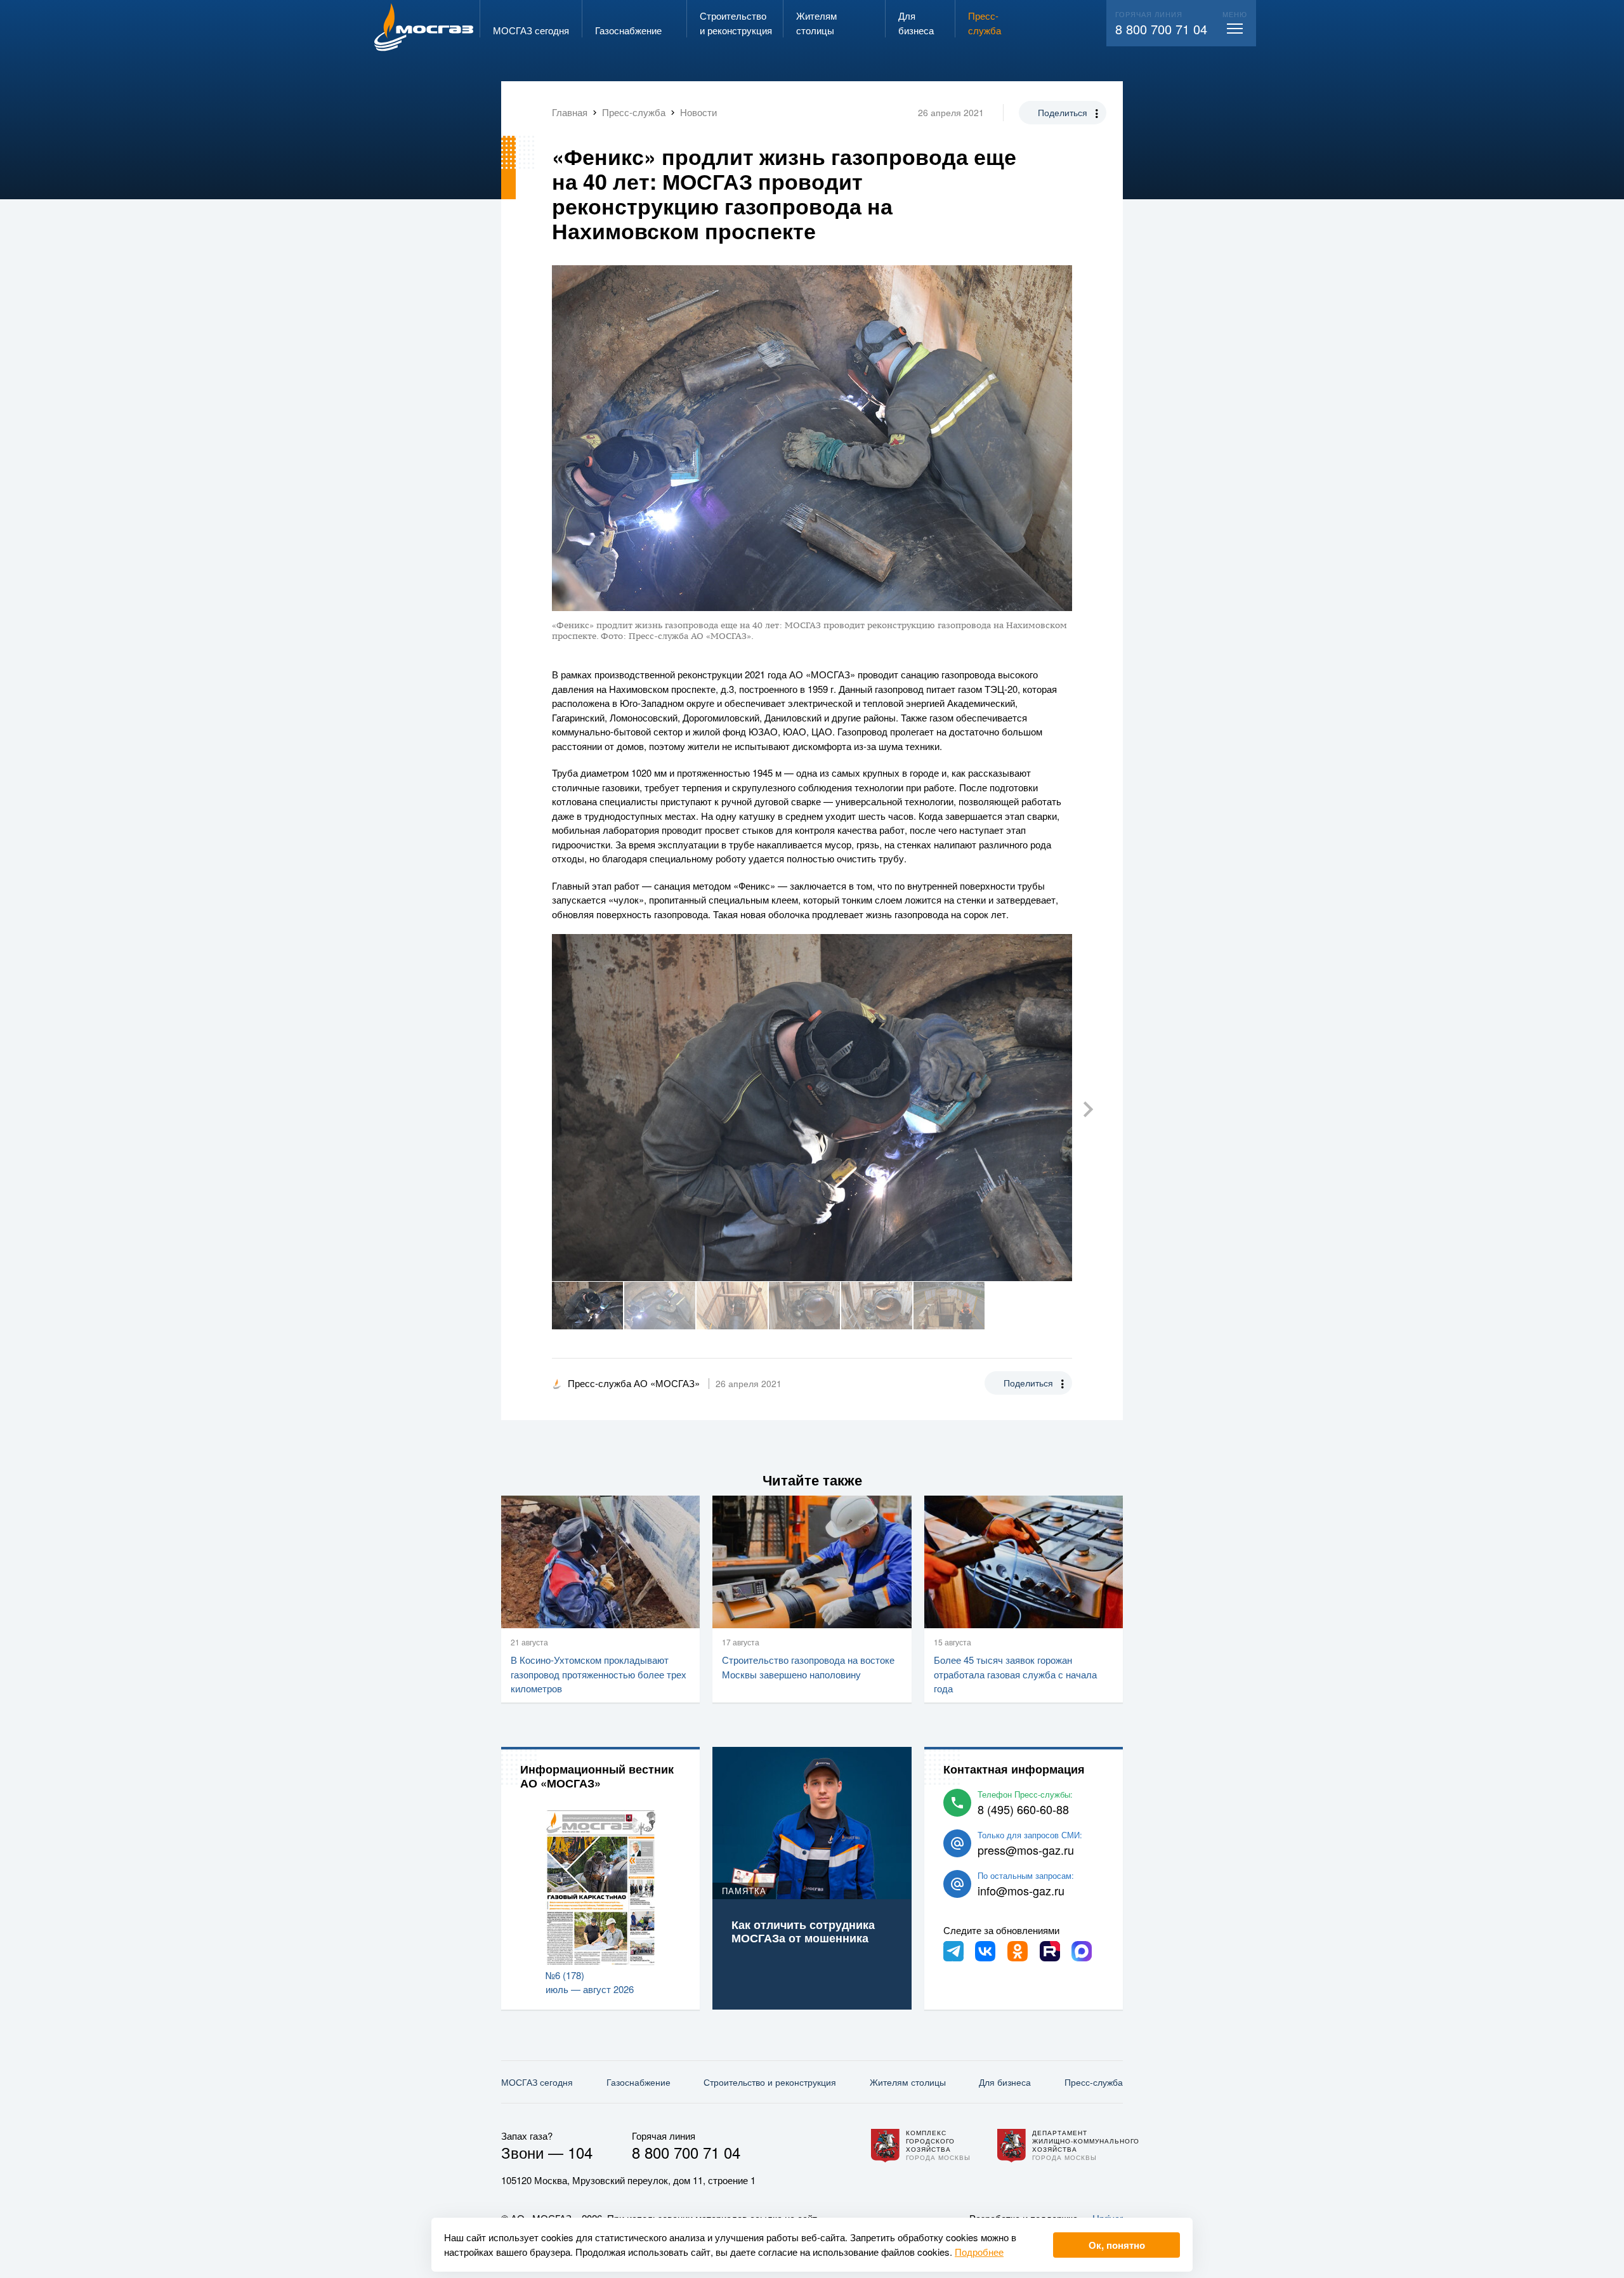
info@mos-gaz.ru (1021, 1890)
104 (580, 2152)
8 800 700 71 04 (1161, 29)
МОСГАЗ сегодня (537, 2082)
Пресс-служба (1094, 2082)
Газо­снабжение (638, 2082)
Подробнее (979, 2252)
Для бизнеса (1005, 2082)
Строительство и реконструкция (770, 2082)
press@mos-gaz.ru (1026, 1850)
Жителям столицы (908, 2082)
